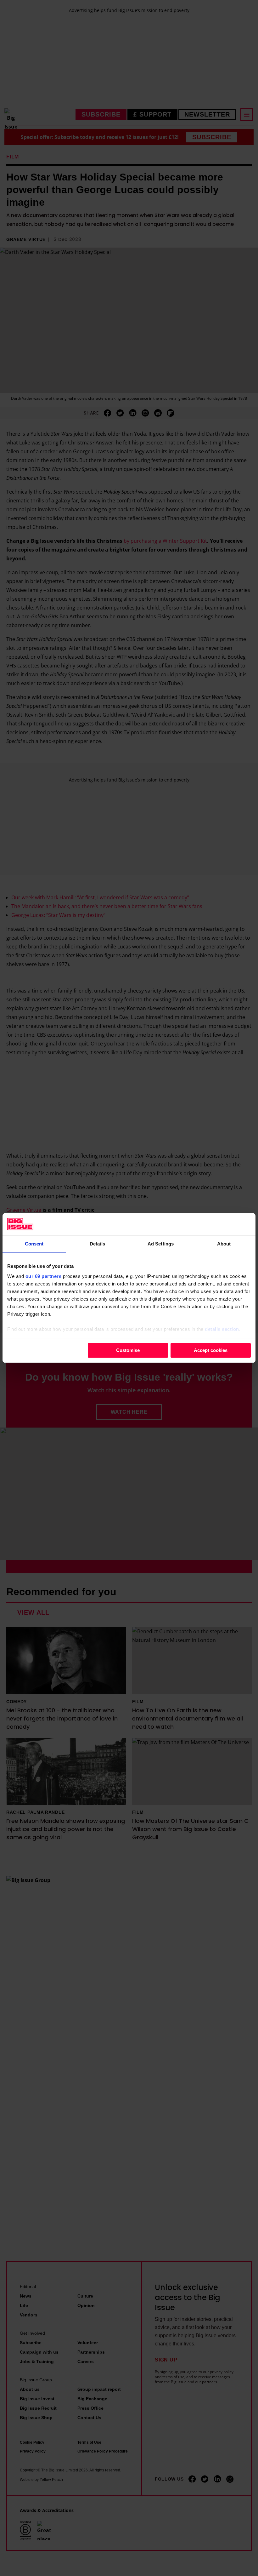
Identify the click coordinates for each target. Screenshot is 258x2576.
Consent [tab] (34, 1244)
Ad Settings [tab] (161, 1244)
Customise (128, 1350)
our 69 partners (44, 1276)
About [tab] (224, 1244)
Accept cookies (211, 1350)
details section (222, 1329)
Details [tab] (97, 1244)
